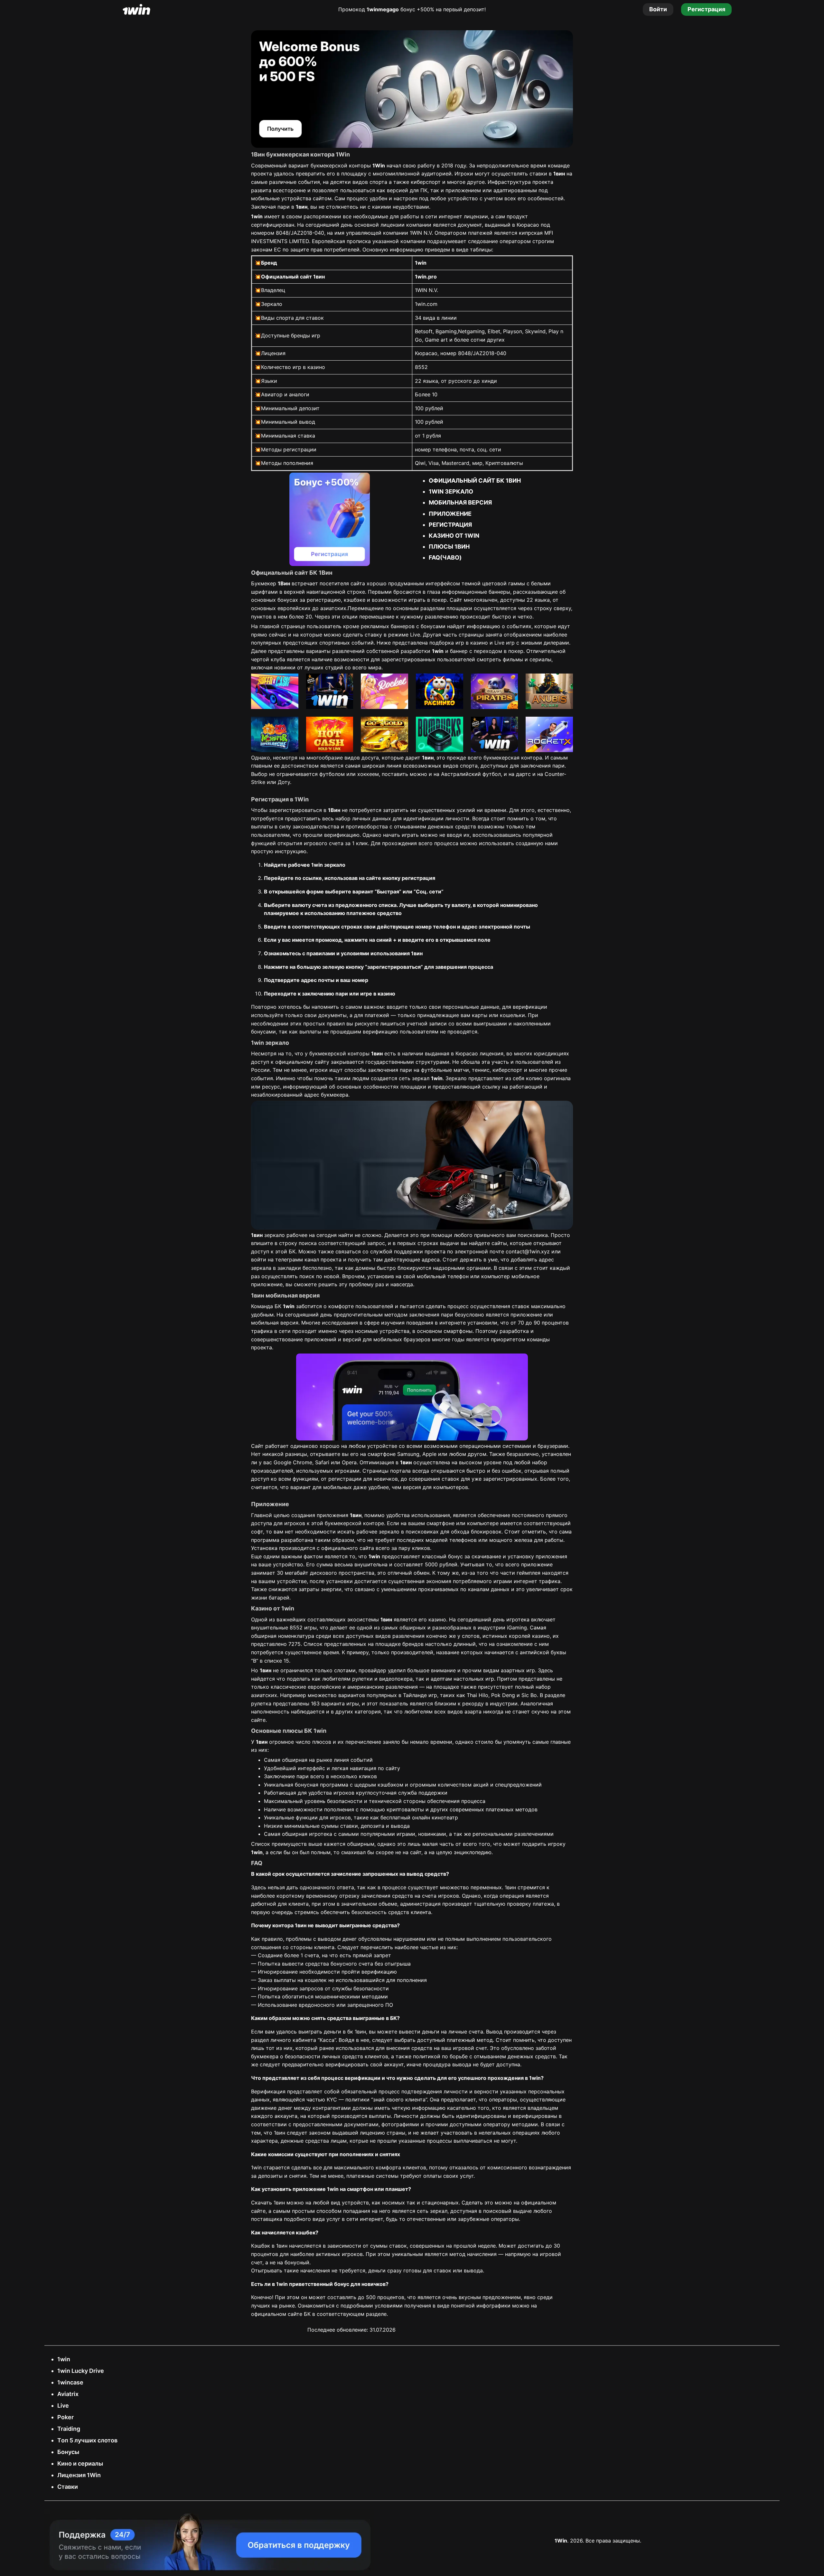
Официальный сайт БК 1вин (475, 481)
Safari (322, 1462)
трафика (262, 1331)
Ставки (68, 2487)
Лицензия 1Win (79, 2475)
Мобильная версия (460, 502)
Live (63, 2406)
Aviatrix (68, 2394)
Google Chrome (293, 1462)
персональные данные (471, 1007)
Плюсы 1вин (449, 547)
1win (64, 2359)
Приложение (450, 514)
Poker (66, 2417)
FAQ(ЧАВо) (445, 557)
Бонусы (68, 2452)
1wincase (70, 2382)
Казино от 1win (454, 536)
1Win (561, 2541)
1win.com (426, 304)
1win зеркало (451, 491)
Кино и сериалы (80, 2463)
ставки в (547, 174)
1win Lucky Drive (81, 2371)
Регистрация (450, 525)
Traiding (69, 2429)
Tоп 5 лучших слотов (87, 2440)
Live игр (505, 643)
